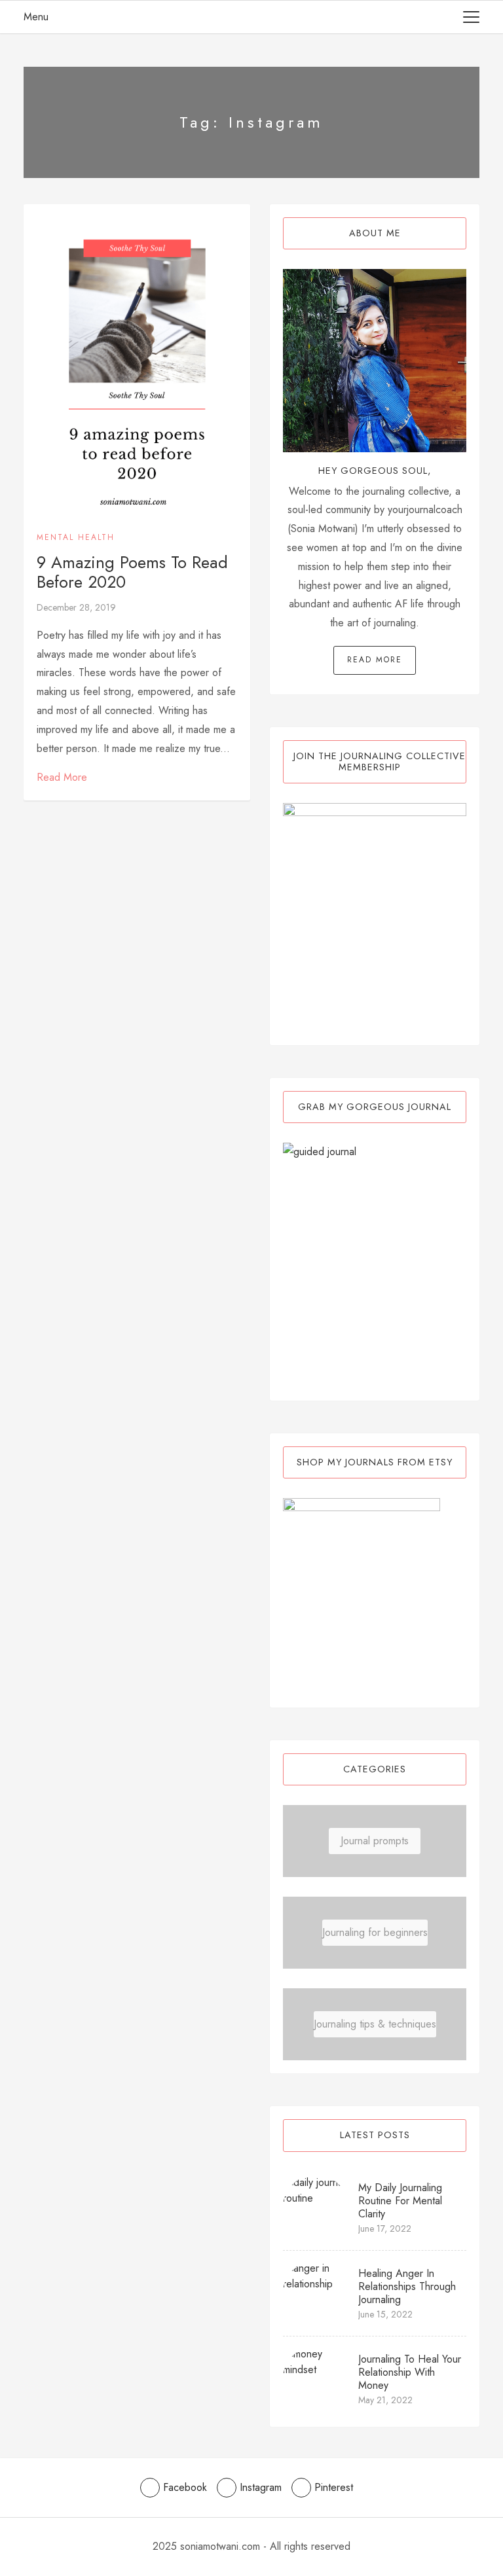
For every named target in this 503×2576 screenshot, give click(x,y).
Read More (62, 777)
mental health (76, 537)
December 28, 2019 (76, 607)
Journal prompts (375, 1841)
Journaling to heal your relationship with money (410, 2372)
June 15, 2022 (385, 2314)
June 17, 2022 (385, 2228)
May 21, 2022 (385, 2400)
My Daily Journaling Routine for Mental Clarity (400, 2201)
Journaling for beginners (375, 1932)
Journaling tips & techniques (375, 2024)
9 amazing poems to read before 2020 (132, 572)
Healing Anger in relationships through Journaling (407, 2286)
